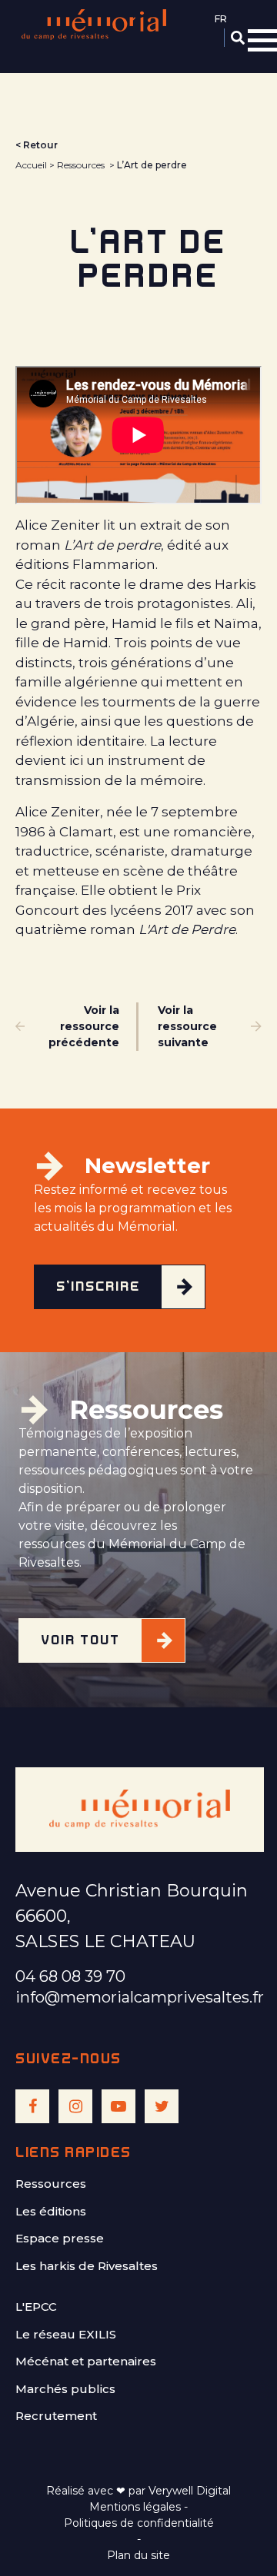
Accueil (31, 165)
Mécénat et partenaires (86, 2361)
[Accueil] (94, 25)
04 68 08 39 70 (70, 1976)
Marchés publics (65, 2389)
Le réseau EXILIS (66, 2334)
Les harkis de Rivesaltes (87, 2266)
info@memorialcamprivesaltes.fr (140, 1997)
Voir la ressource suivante (187, 1026)
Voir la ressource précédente (84, 1026)
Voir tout (80, 1640)
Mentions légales (135, 2507)
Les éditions (51, 2211)
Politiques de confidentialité (139, 2523)
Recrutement (56, 2416)
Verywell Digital (190, 2491)
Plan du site (138, 2555)
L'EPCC (36, 2307)
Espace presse (60, 2238)
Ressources (81, 165)
